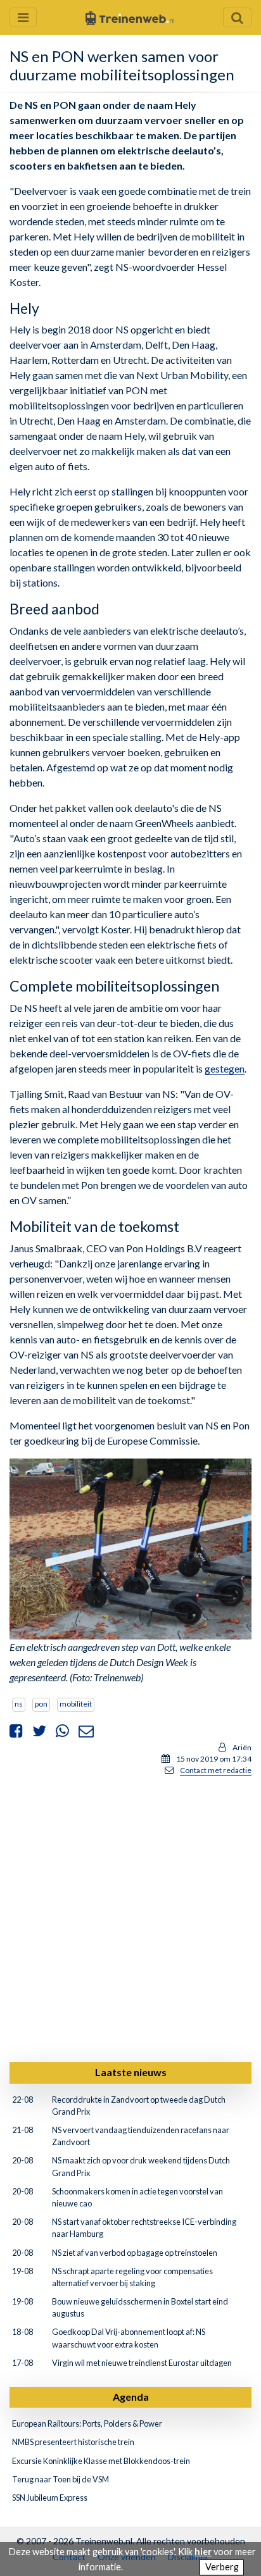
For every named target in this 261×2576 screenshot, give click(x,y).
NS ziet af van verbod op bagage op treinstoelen (135, 2253)
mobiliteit (76, 1704)
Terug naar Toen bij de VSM (60, 2479)
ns (19, 1704)
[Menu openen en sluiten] (23, 17)
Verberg (222, 2567)
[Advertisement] (130, 1917)
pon (41, 1704)
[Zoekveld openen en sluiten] (237, 17)
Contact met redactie (216, 1770)
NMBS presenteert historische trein (73, 2442)
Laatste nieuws (131, 2072)
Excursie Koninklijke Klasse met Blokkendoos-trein (101, 2461)
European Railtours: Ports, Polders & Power (87, 2424)
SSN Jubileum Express (50, 2498)
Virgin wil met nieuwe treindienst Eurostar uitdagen (142, 2363)
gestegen (225, 1068)
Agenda (131, 2397)
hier (203, 2552)
